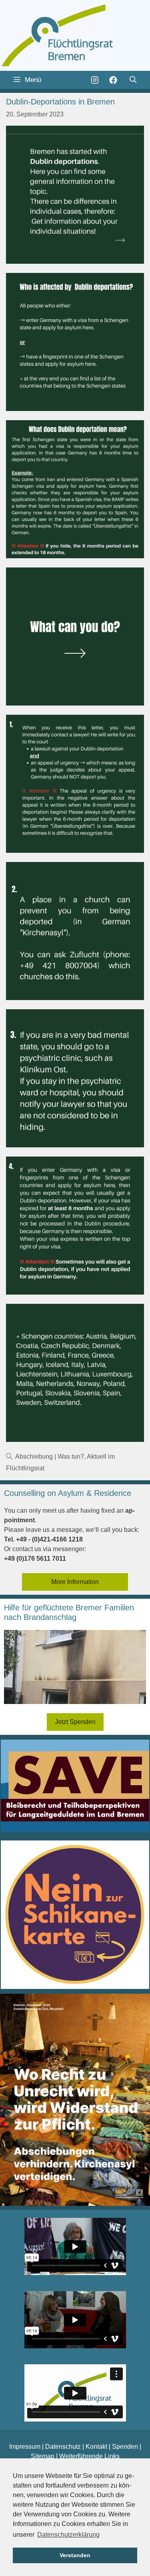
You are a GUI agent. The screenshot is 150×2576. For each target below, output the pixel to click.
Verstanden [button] (75, 2555)
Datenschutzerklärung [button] (68, 2535)
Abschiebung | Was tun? (50, 1456)
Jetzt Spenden (75, 1722)
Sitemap (43, 2456)
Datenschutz (63, 2447)
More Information (75, 1582)
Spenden (125, 2447)
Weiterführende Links (89, 2456)
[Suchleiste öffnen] (133, 80)
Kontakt (96, 2447)
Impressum (25, 2447)
